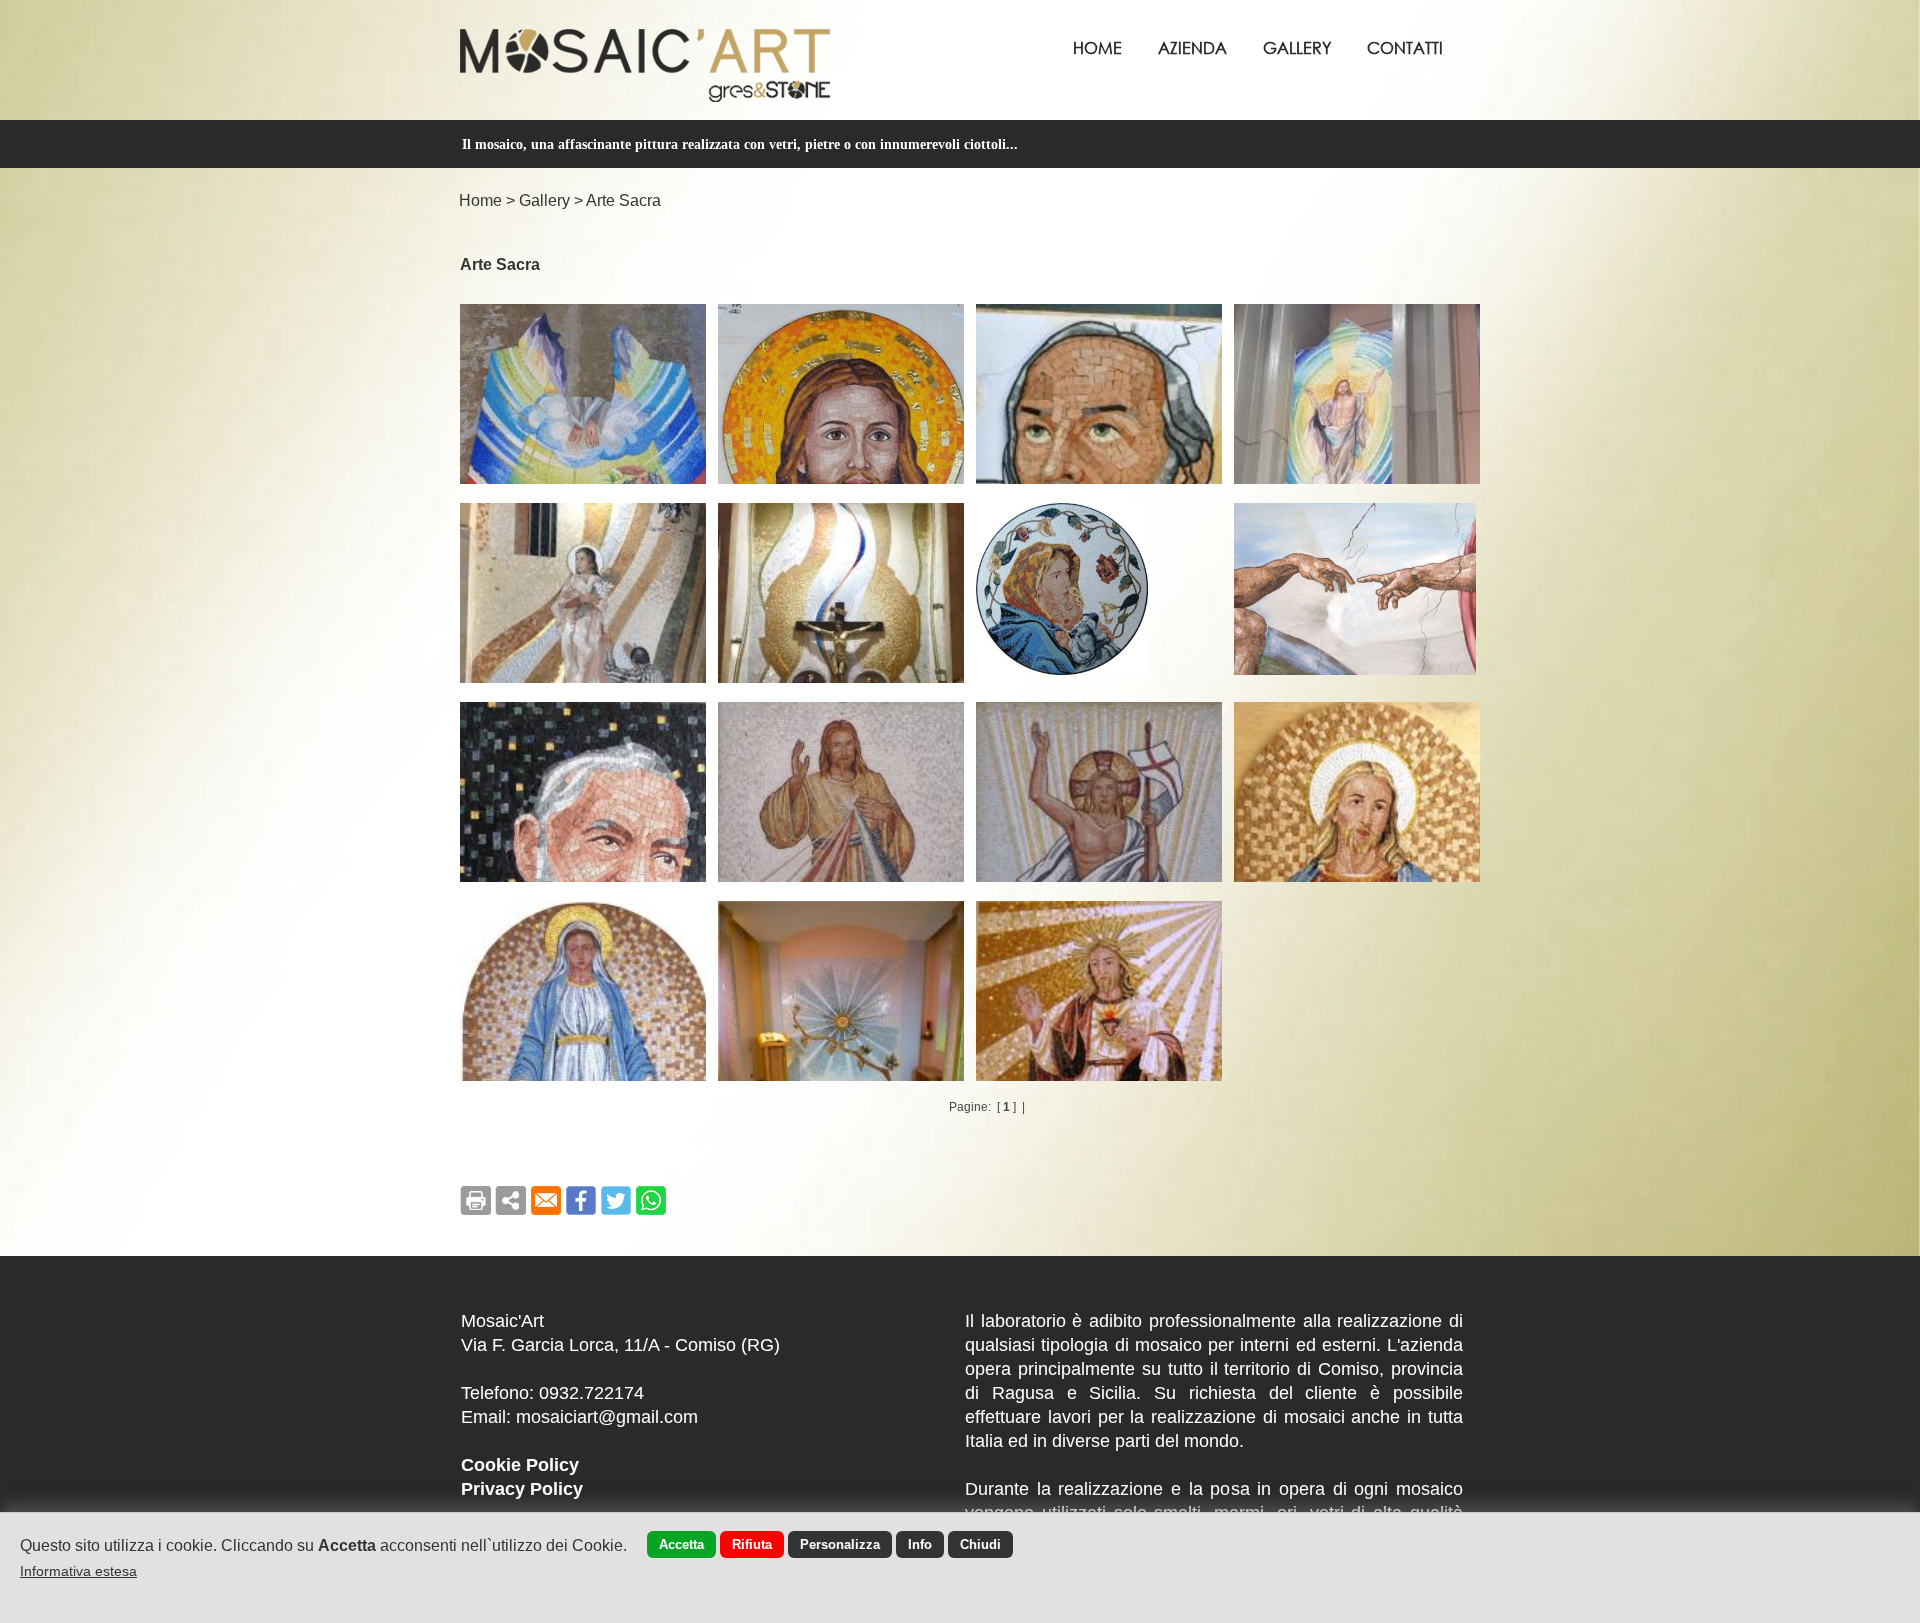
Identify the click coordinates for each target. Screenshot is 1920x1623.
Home (1097, 47)
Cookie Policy (520, 1465)
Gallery (1297, 47)
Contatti (1405, 47)
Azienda (1192, 47)
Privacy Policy (522, 1489)
